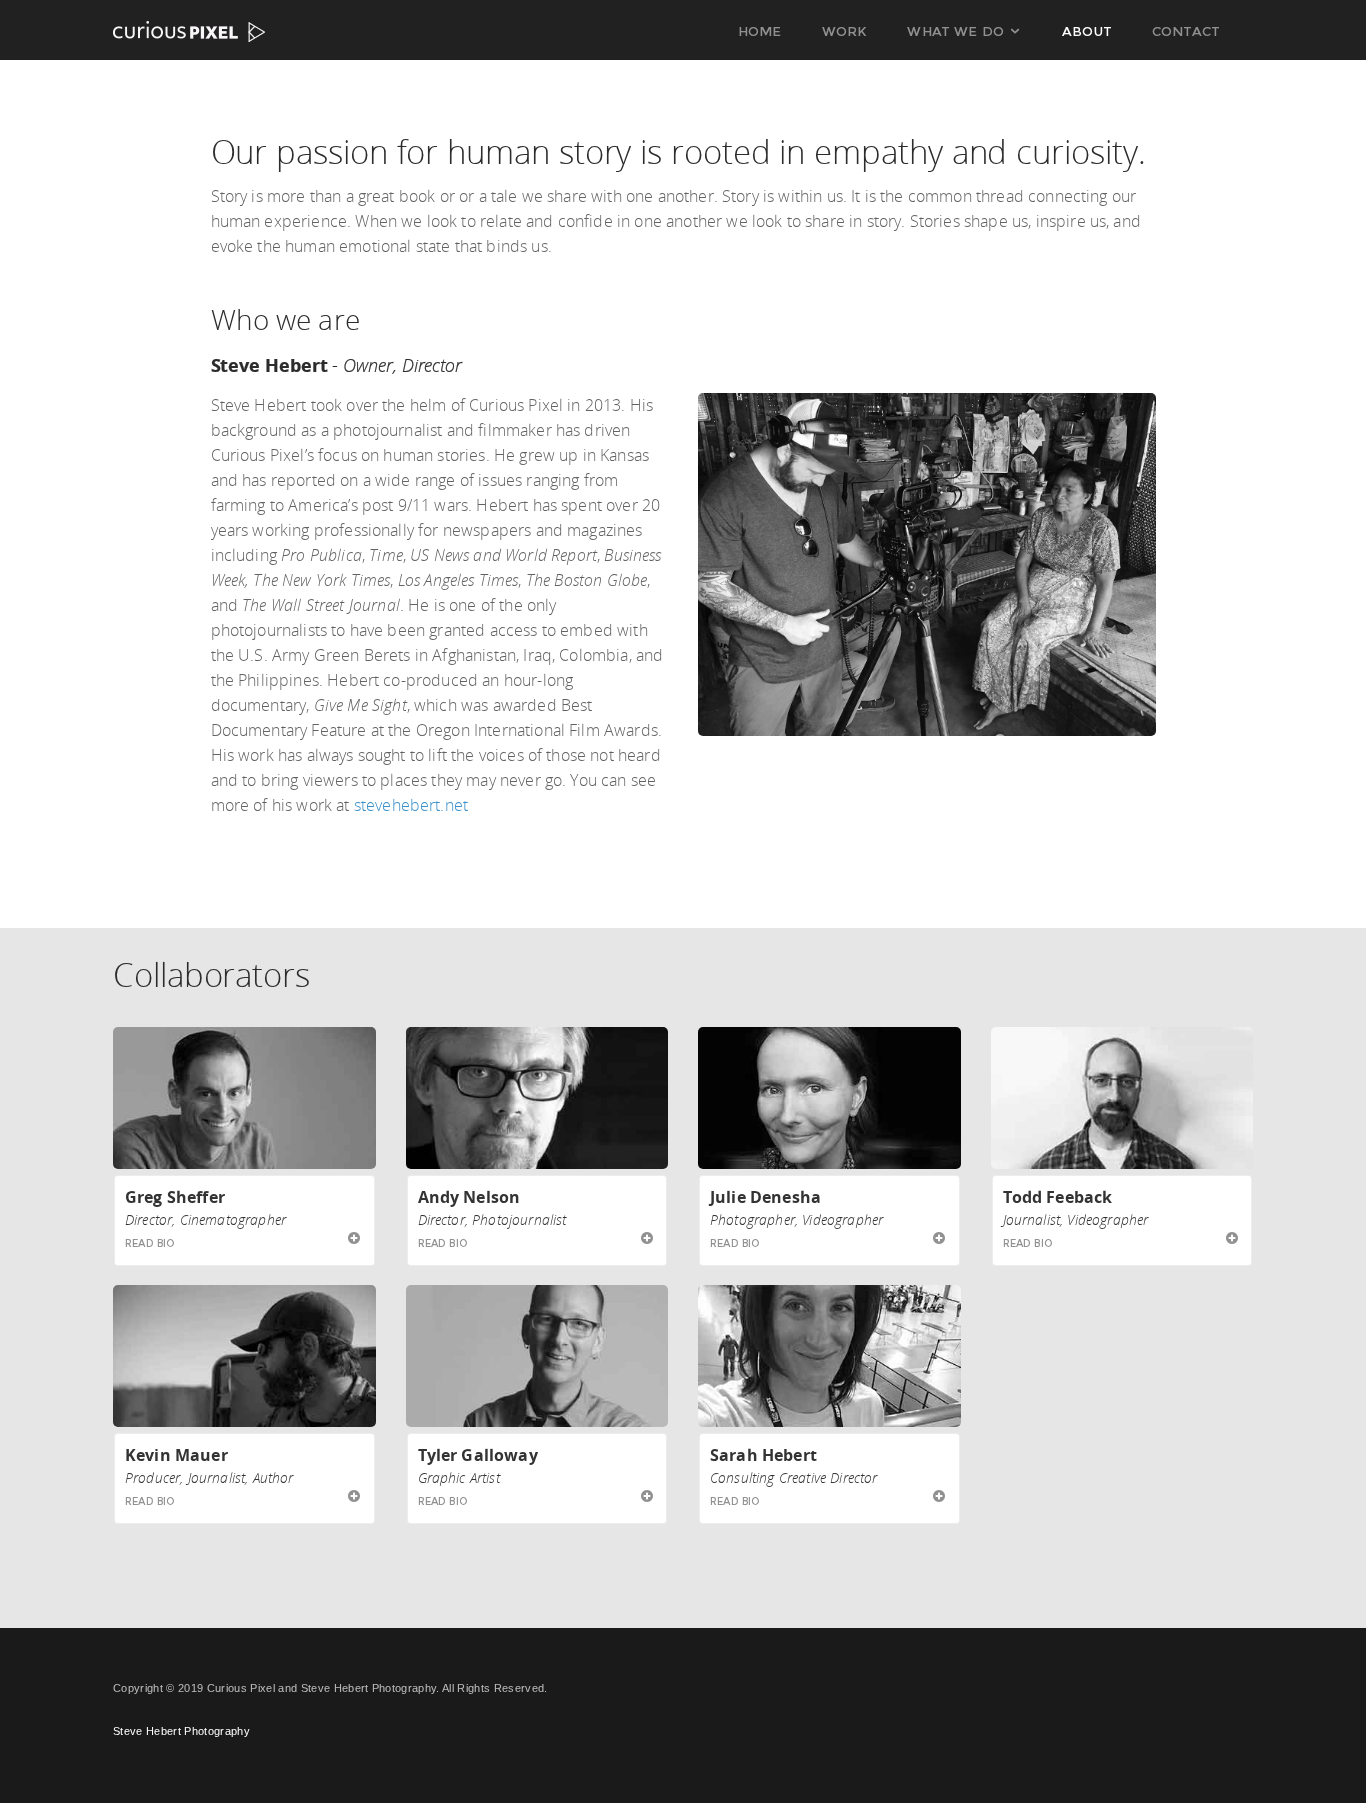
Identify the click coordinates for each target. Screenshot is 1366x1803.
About (1087, 31)
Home (760, 31)
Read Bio (150, 1243)
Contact (1186, 31)
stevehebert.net (411, 805)
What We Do (955, 31)
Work (845, 31)
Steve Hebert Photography (181, 1731)
